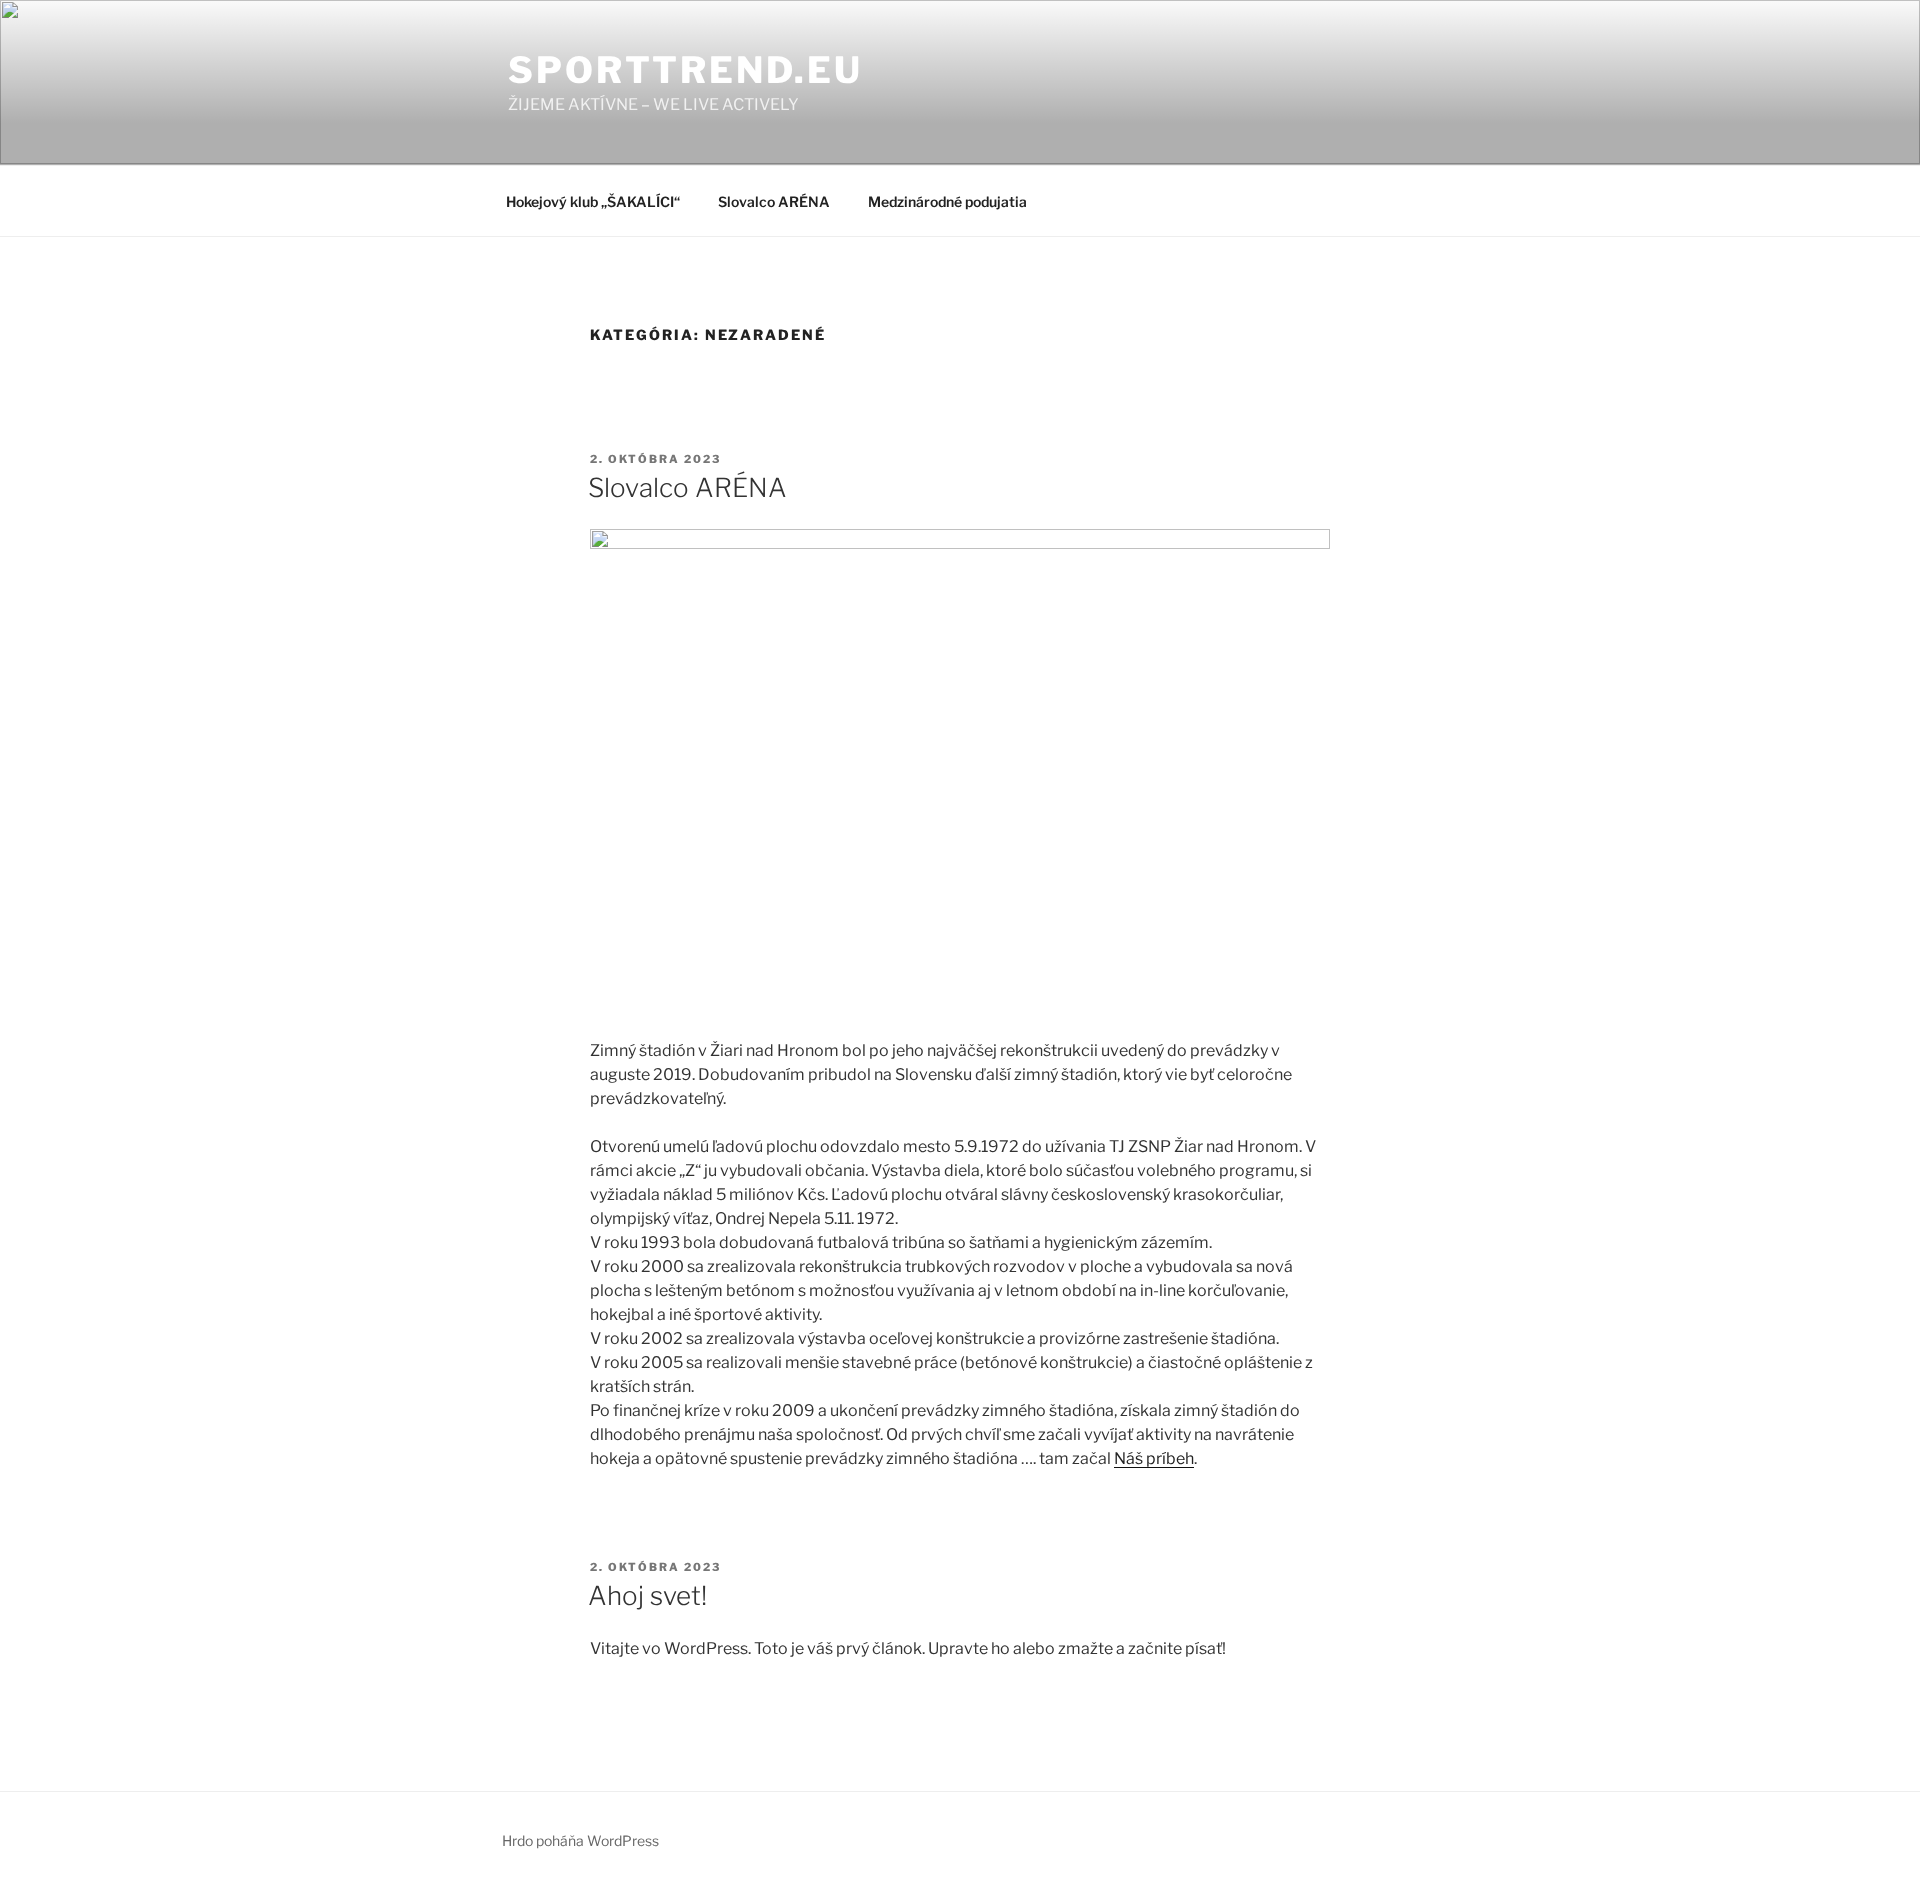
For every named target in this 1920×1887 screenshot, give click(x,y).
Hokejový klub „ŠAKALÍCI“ (593, 201)
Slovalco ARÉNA (774, 201)
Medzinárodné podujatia (947, 201)
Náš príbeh (1154, 1458)
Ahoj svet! (647, 1595)
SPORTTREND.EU (685, 70)
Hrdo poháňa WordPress (580, 1840)
